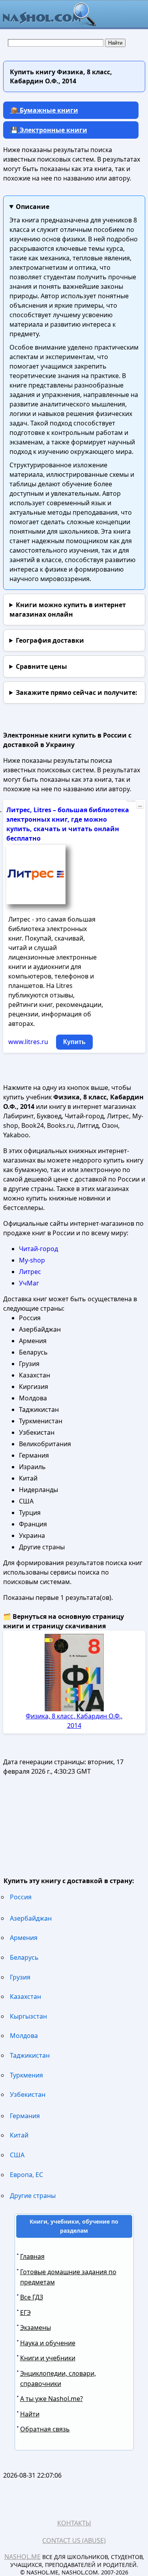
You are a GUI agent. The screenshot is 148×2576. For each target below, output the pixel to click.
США (17, 2155)
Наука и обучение (48, 2343)
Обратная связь (45, 2429)
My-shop (32, 1260)
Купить (74, 1042)
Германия (25, 2116)
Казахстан (25, 1996)
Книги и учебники (48, 2358)
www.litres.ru (28, 1042)
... (140, 805)
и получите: (77, 692)
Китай (19, 2135)
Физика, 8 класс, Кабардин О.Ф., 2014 (74, 1721)
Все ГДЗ (32, 2297)
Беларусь (24, 1957)
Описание (33, 207)
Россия (21, 1897)
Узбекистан (28, 2094)
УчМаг (29, 1283)
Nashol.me (22, 2557)
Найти (30, 2414)
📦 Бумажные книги (44, 110)
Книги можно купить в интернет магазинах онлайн (68, 610)
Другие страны (33, 2196)
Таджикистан (30, 2055)
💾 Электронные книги (49, 130)
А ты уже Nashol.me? (52, 2399)
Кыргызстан (28, 2016)
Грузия (20, 1977)
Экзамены (36, 2328)
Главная (32, 2256)
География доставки (50, 640)
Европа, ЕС (26, 2175)
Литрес (30, 1272)
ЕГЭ (25, 2313)
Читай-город (38, 1249)
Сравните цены (41, 666)
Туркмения (26, 2075)
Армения (24, 1938)
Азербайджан (31, 1918)
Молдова (24, 2036)
